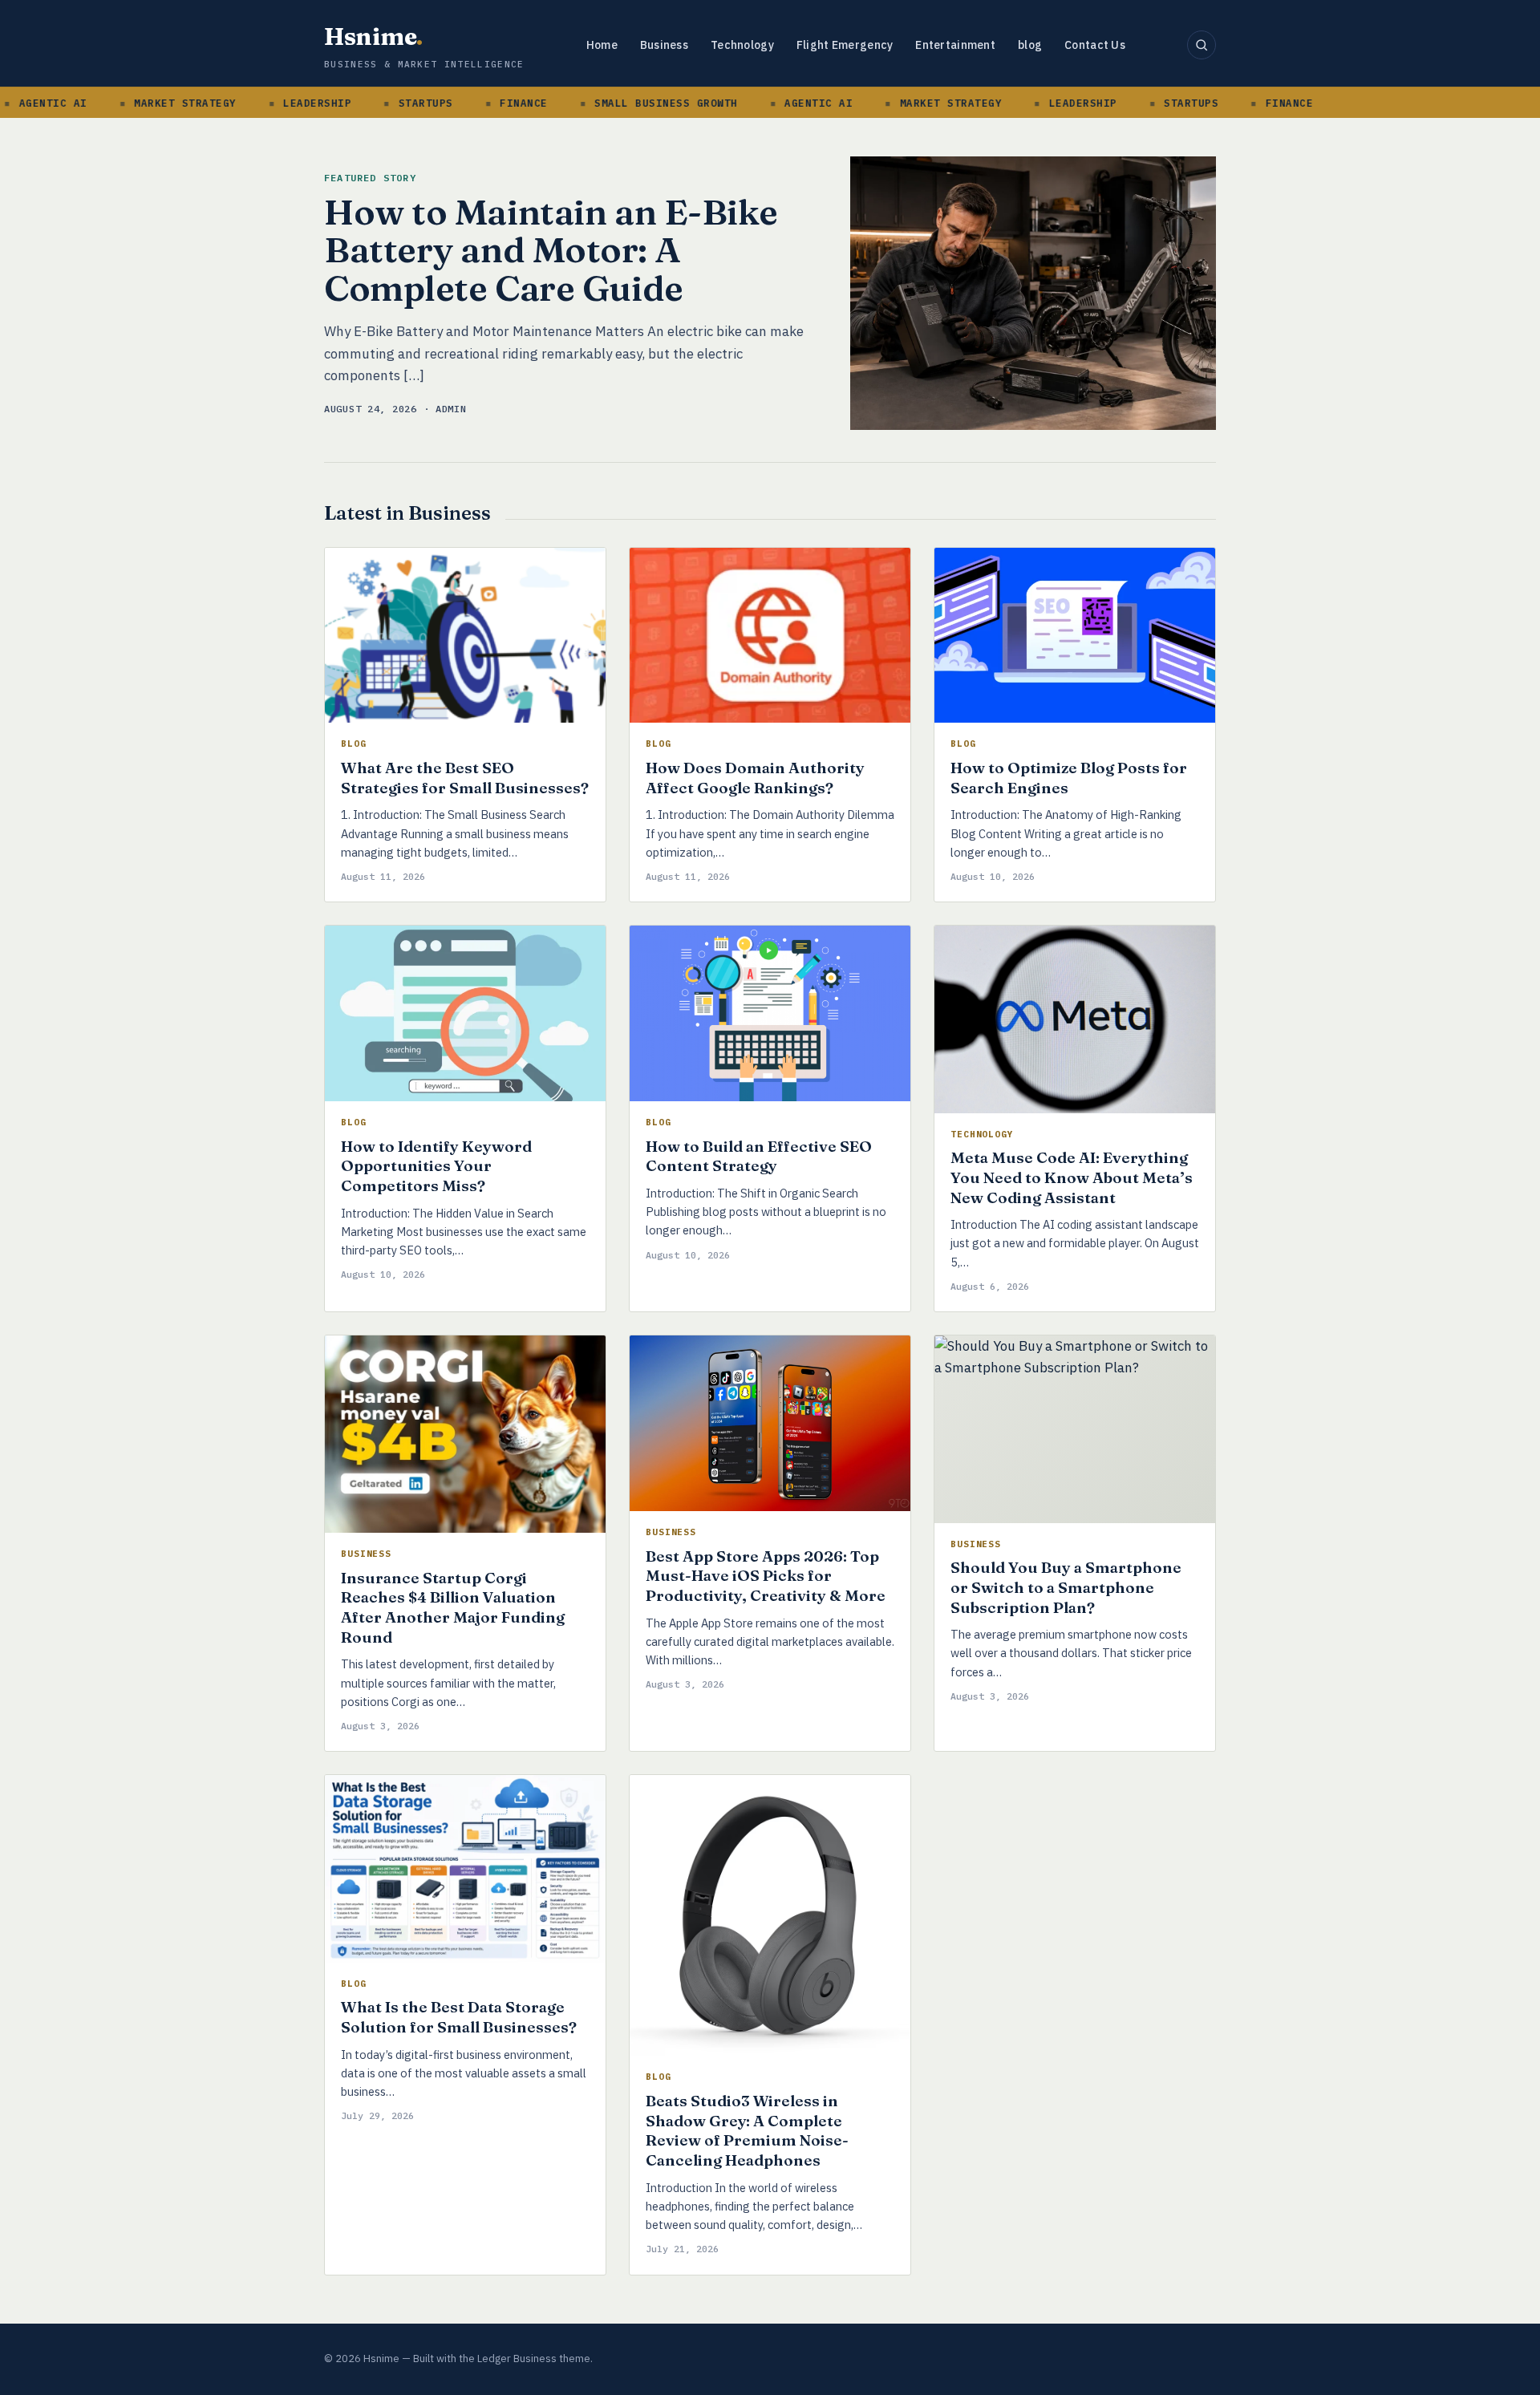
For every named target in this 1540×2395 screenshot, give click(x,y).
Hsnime (373, 36)
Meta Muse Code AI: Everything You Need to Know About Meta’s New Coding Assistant (1072, 1177)
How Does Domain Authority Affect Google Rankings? (755, 778)
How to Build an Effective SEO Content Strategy (759, 1156)
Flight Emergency (845, 45)
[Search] (1202, 45)
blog (1030, 45)
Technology (742, 45)
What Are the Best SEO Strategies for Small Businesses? (465, 778)
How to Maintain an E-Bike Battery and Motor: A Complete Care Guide (551, 250)
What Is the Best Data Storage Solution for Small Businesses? (459, 2017)
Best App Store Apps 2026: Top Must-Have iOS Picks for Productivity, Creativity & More (766, 1576)
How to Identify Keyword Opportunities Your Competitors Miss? (436, 1166)
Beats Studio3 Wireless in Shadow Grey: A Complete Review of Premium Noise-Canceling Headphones (747, 2130)
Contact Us (1095, 45)
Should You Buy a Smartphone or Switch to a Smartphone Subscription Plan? (1066, 1587)
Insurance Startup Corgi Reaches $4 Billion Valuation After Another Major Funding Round (453, 1607)
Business (664, 45)
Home (602, 45)
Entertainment (955, 45)
